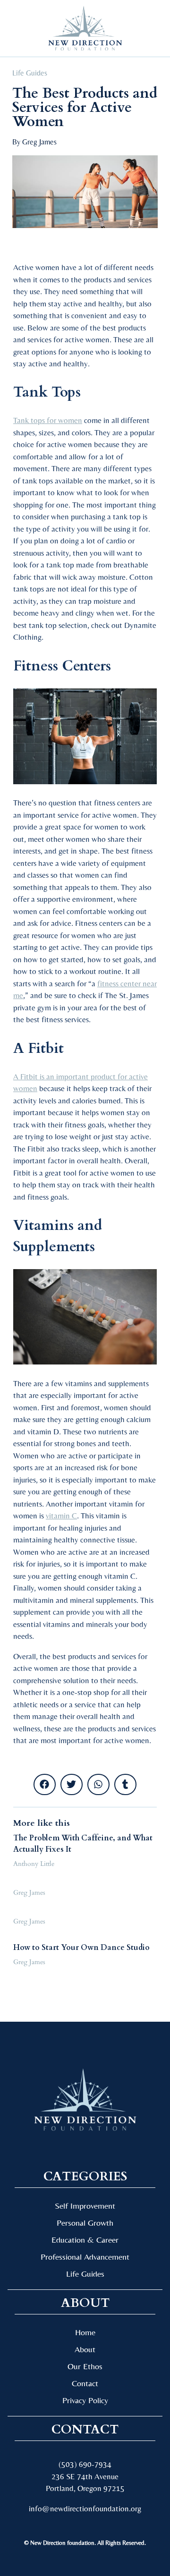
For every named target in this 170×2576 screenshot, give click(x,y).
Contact (85, 2383)
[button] (23, 29)
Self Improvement (85, 2206)
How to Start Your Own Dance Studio (81, 1948)
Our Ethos (85, 2366)
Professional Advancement (85, 2257)
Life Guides (30, 73)
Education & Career (85, 2240)
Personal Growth (85, 2223)
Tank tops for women (48, 420)
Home (85, 2332)
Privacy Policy (85, 2400)
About (85, 2349)
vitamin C (61, 1516)
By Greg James (34, 142)
